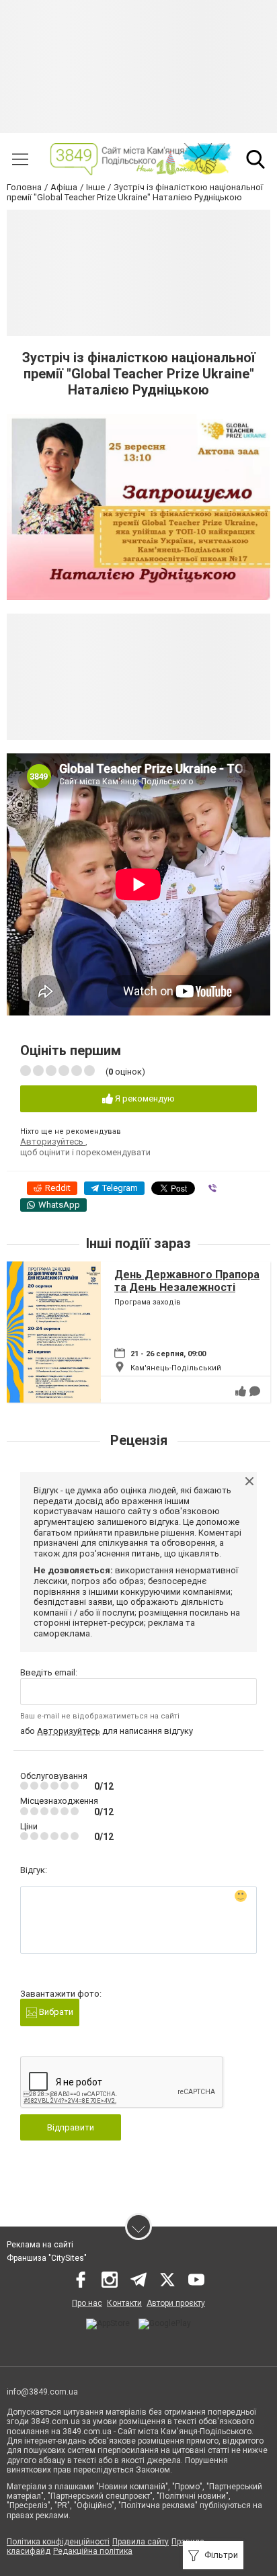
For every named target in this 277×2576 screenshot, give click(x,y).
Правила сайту (141, 2542)
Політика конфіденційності (58, 2542)
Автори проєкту (176, 2303)
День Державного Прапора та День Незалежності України (187, 1287)
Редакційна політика (93, 2551)
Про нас (87, 2303)
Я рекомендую (144, 1098)
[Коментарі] (255, 1391)
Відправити (71, 2127)
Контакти (124, 2303)
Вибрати (55, 2012)
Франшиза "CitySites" (47, 2258)
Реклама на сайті (40, 2245)
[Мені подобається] (241, 1391)
